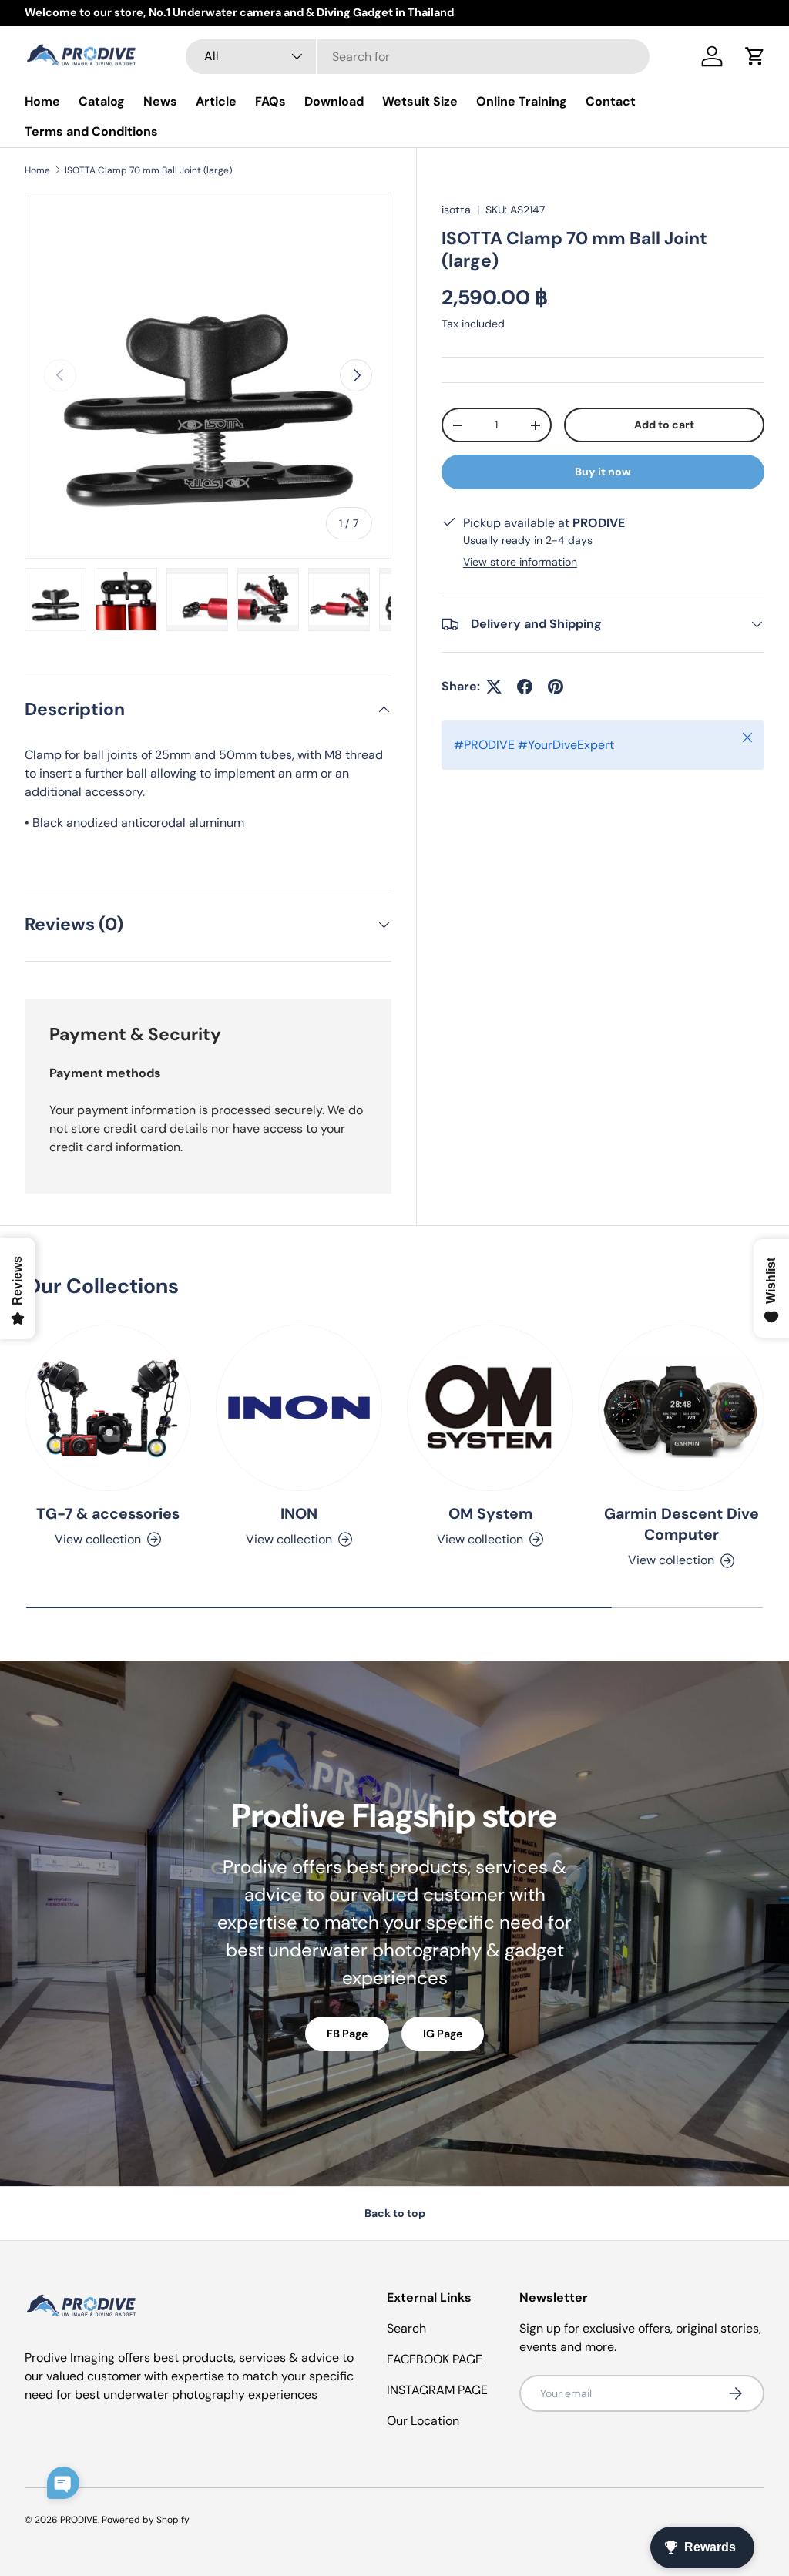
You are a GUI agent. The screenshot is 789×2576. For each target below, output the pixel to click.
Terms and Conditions (91, 131)
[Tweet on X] (494, 687)
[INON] (299, 1408)
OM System (490, 1514)
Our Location (423, 2421)
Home (42, 101)
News (160, 101)
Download (334, 101)
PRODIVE (79, 2520)
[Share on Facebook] (525, 687)
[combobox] (418, 57)
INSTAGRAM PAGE (437, 2390)
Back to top (395, 2213)
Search (406, 2328)
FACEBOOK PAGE (435, 2359)
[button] (755, 56)
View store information (520, 562)
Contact (611, 101)
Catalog (102, 101)
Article (216, 101)
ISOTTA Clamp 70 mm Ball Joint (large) (148, 170)
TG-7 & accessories (108, 1514)
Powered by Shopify (146, 2520)
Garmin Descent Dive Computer (682, 1524)
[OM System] (490, 1408)
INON (299, 1514)
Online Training (522, 101)
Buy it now (603, 472)
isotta (456, 210)
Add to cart (664, 425)
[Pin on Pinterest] (556, 687)
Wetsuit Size (420, 101)
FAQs (270, 101)
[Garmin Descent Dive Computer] (681, 1408)
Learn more (217, 12)
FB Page (347, 2034)
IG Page (443, 2034)
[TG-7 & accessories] (108, 1408)
